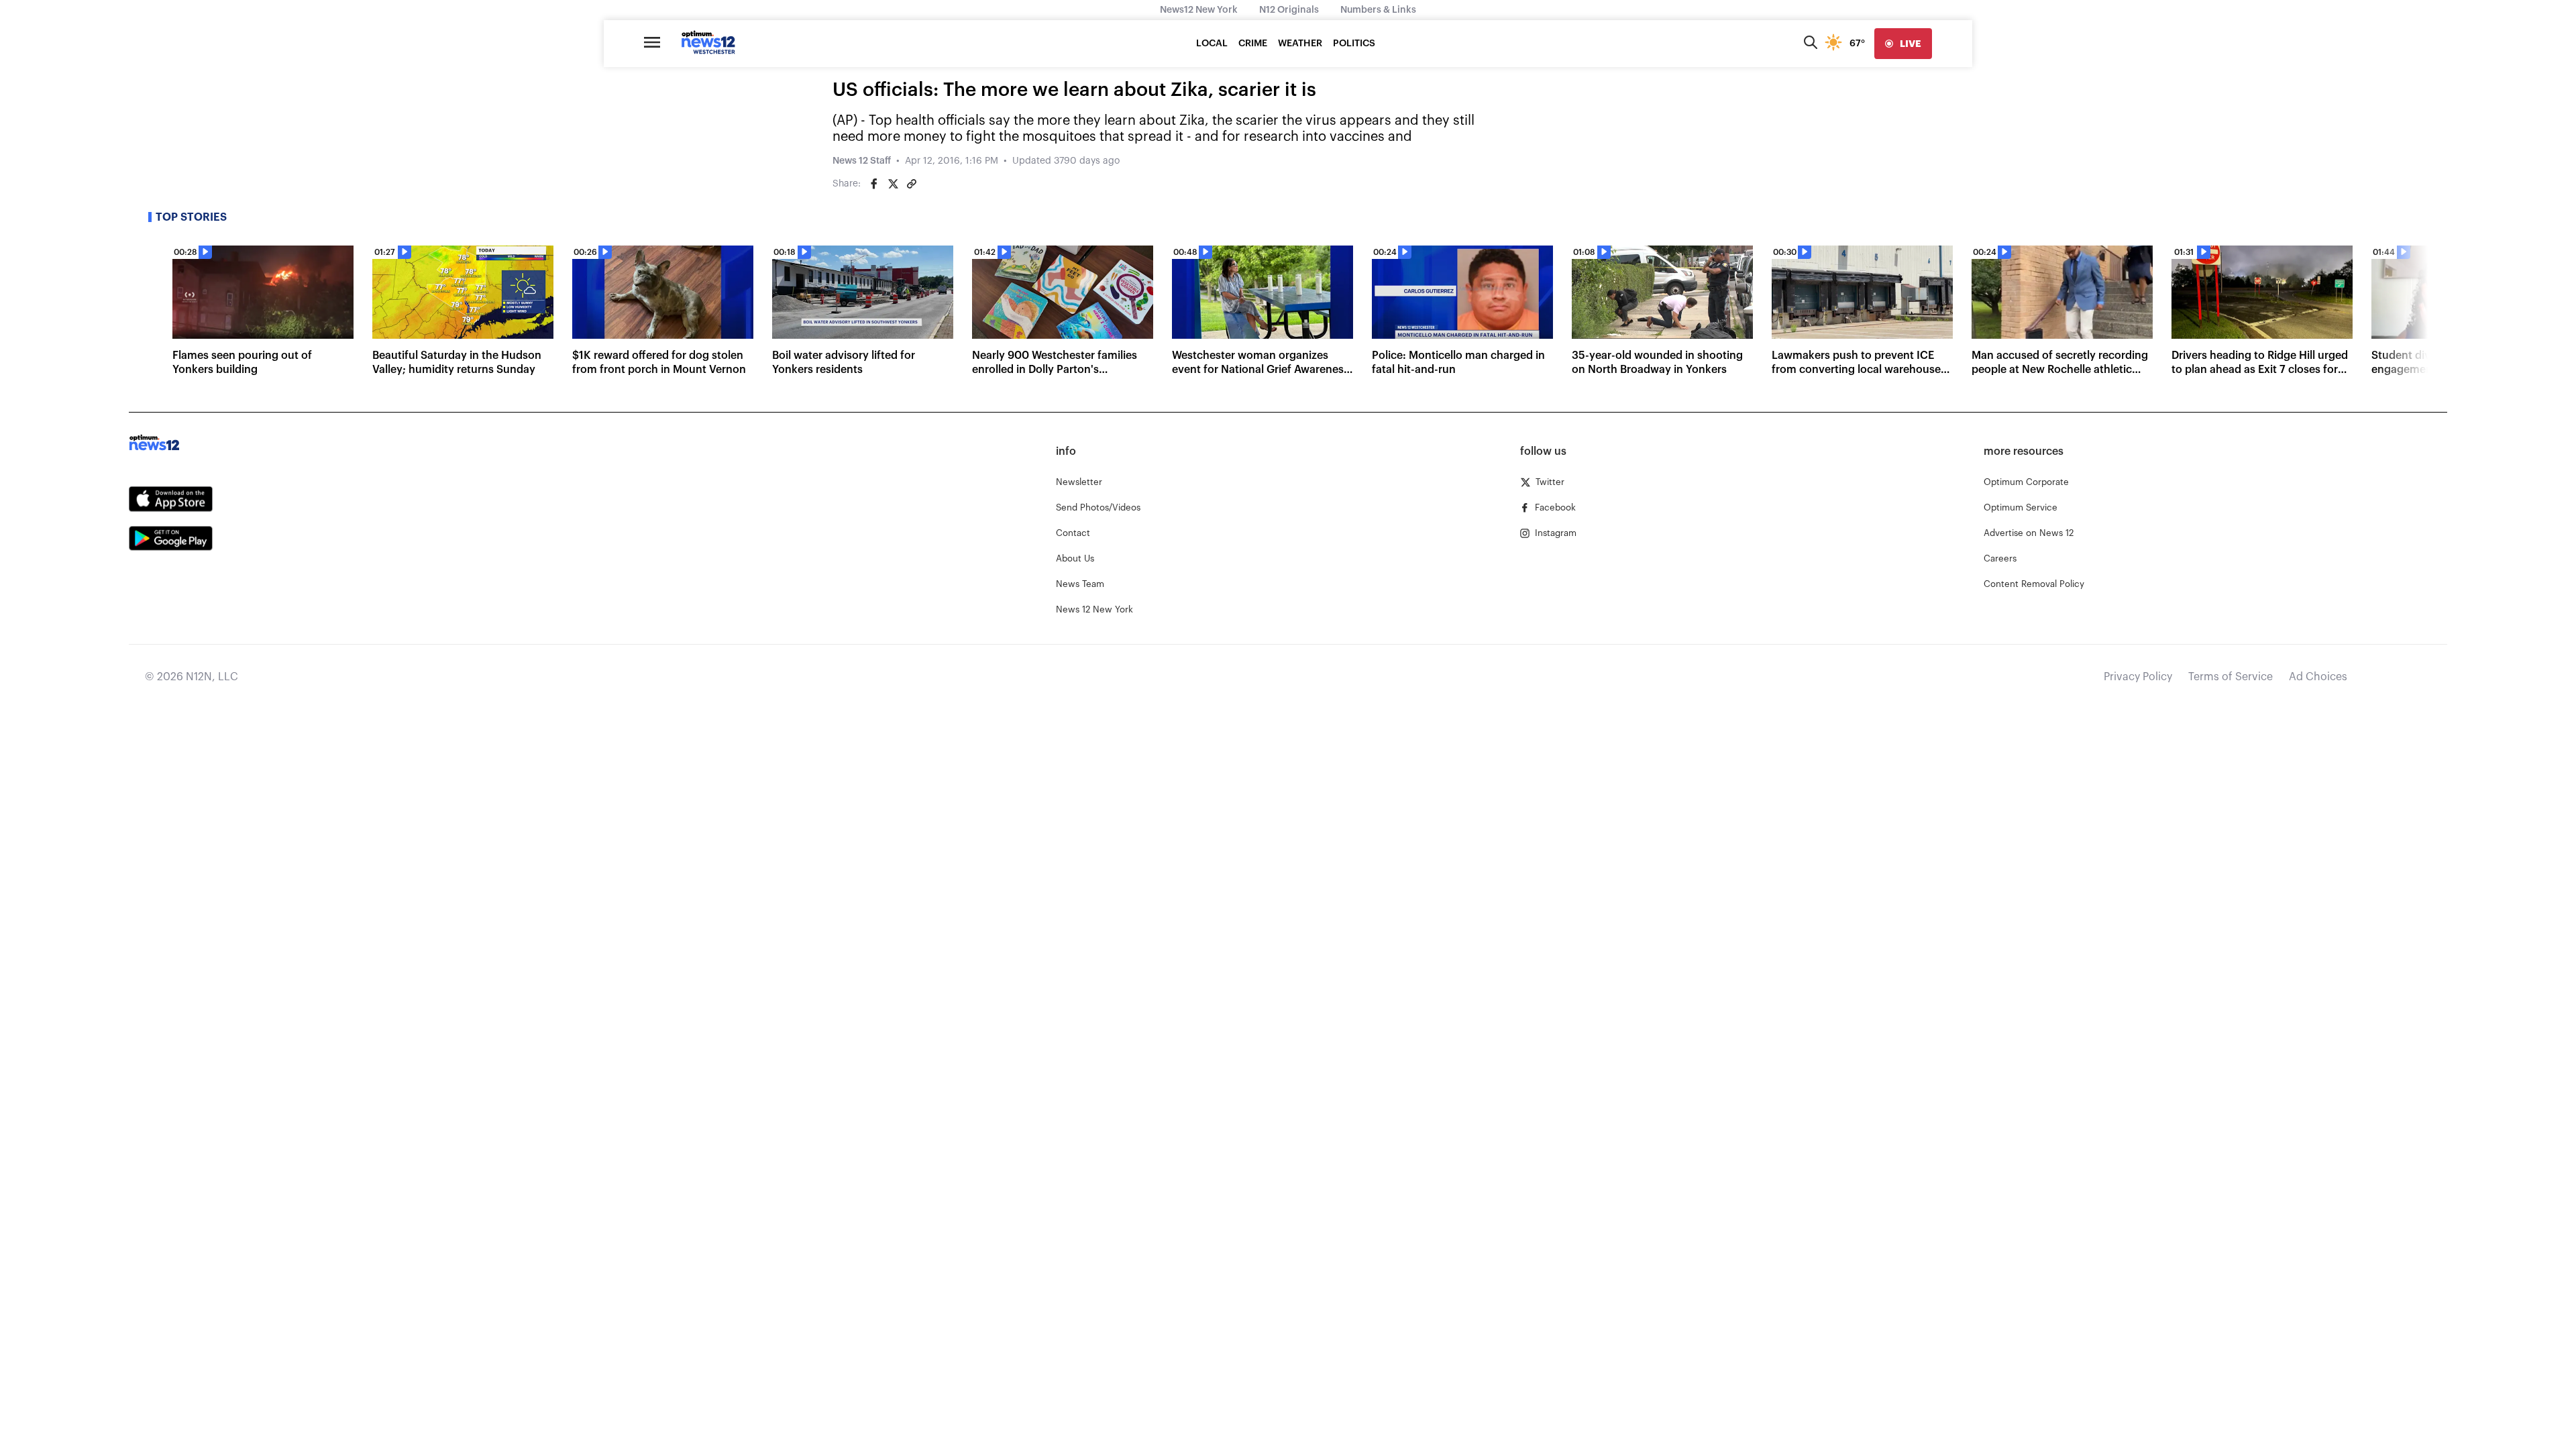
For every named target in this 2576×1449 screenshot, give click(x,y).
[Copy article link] (912, 184)
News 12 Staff (862, 161)
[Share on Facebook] (874, 184)
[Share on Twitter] (893, 184)
